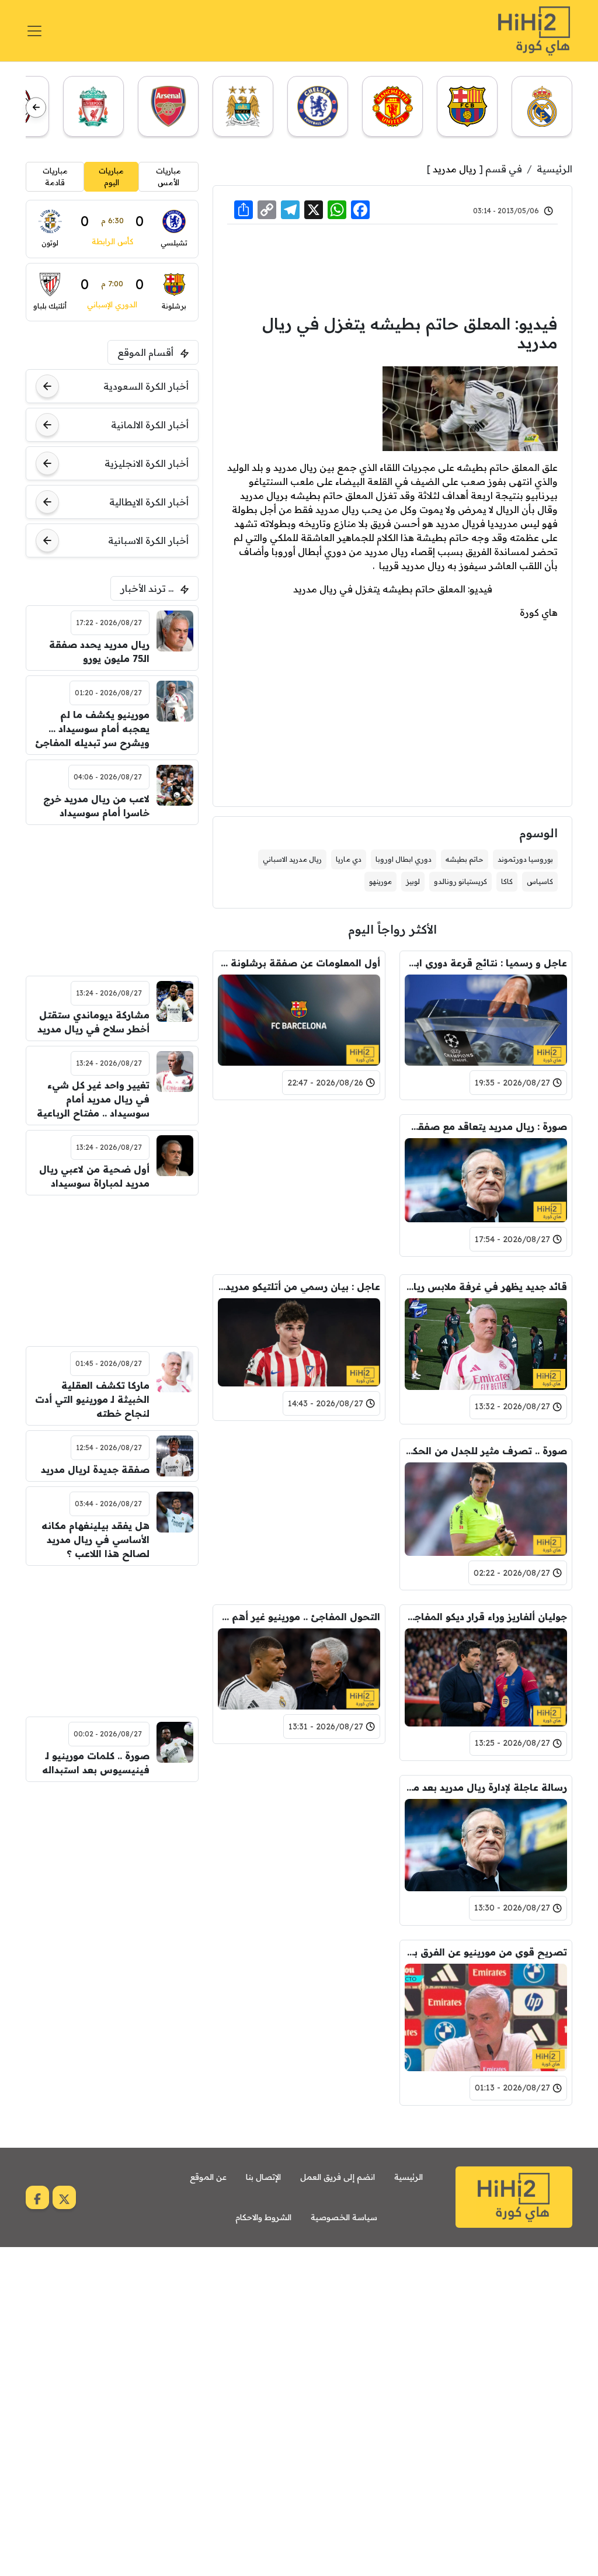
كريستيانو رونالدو (460, 881)
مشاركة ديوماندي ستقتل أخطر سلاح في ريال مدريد (93, 1022)
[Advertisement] (392, 268)
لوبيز (413, 881)
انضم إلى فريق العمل (338, 2177)
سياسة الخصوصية (344, 2217)
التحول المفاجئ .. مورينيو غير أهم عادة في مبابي (299, 1617)
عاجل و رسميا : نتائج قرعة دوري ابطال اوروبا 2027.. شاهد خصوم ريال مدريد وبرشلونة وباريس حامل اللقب (486, 963)
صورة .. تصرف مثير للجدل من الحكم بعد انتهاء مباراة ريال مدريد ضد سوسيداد (486, 1451)
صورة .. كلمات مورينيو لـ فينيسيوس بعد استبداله (95, 1763)
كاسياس (540, 881)
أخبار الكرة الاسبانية (148, 540)
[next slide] (36, 107)
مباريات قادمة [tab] (55, 176)
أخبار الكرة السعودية (146, 386)
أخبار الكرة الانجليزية (147, 463)
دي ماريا (349, 859)
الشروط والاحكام (263, 2217)
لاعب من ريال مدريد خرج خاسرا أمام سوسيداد (96, 806)
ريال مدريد (455, 169)
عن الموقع (208, 2177)
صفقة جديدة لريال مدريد (95, 1469)
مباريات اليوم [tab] (111, 176)
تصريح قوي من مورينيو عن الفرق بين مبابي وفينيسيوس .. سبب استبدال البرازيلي (486, 1952)
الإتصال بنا (263, 2177)
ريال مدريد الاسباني (292, 859)
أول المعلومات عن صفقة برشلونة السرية (299, 963)
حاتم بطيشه (465, 859)
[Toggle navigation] (34, 31)
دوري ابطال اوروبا (404, 859)
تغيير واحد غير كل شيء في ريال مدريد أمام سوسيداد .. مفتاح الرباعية (93, 1099)
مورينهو (380, 881)
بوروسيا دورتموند (525, 859)
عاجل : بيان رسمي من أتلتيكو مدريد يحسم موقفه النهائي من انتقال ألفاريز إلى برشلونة (299, 1287)
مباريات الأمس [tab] (168, 176)
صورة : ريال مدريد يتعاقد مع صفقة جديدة (486, 1126)
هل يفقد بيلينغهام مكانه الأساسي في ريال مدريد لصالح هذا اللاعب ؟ (95, 1540)
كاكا (507, 881)
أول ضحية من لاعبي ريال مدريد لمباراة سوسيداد (94, 1176)
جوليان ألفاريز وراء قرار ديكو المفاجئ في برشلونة (486, 1617)
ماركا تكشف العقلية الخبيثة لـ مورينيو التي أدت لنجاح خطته (92, 1399)
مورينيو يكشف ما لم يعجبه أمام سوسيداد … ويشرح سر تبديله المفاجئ (92, 729)
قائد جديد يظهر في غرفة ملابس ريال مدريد (486, 1287)
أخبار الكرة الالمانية (150, 425)
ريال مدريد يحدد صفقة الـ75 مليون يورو (99, 651)
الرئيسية (554, 169)
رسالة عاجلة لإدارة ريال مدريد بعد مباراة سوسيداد (486, 1787)
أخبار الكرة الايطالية (149, 502)
